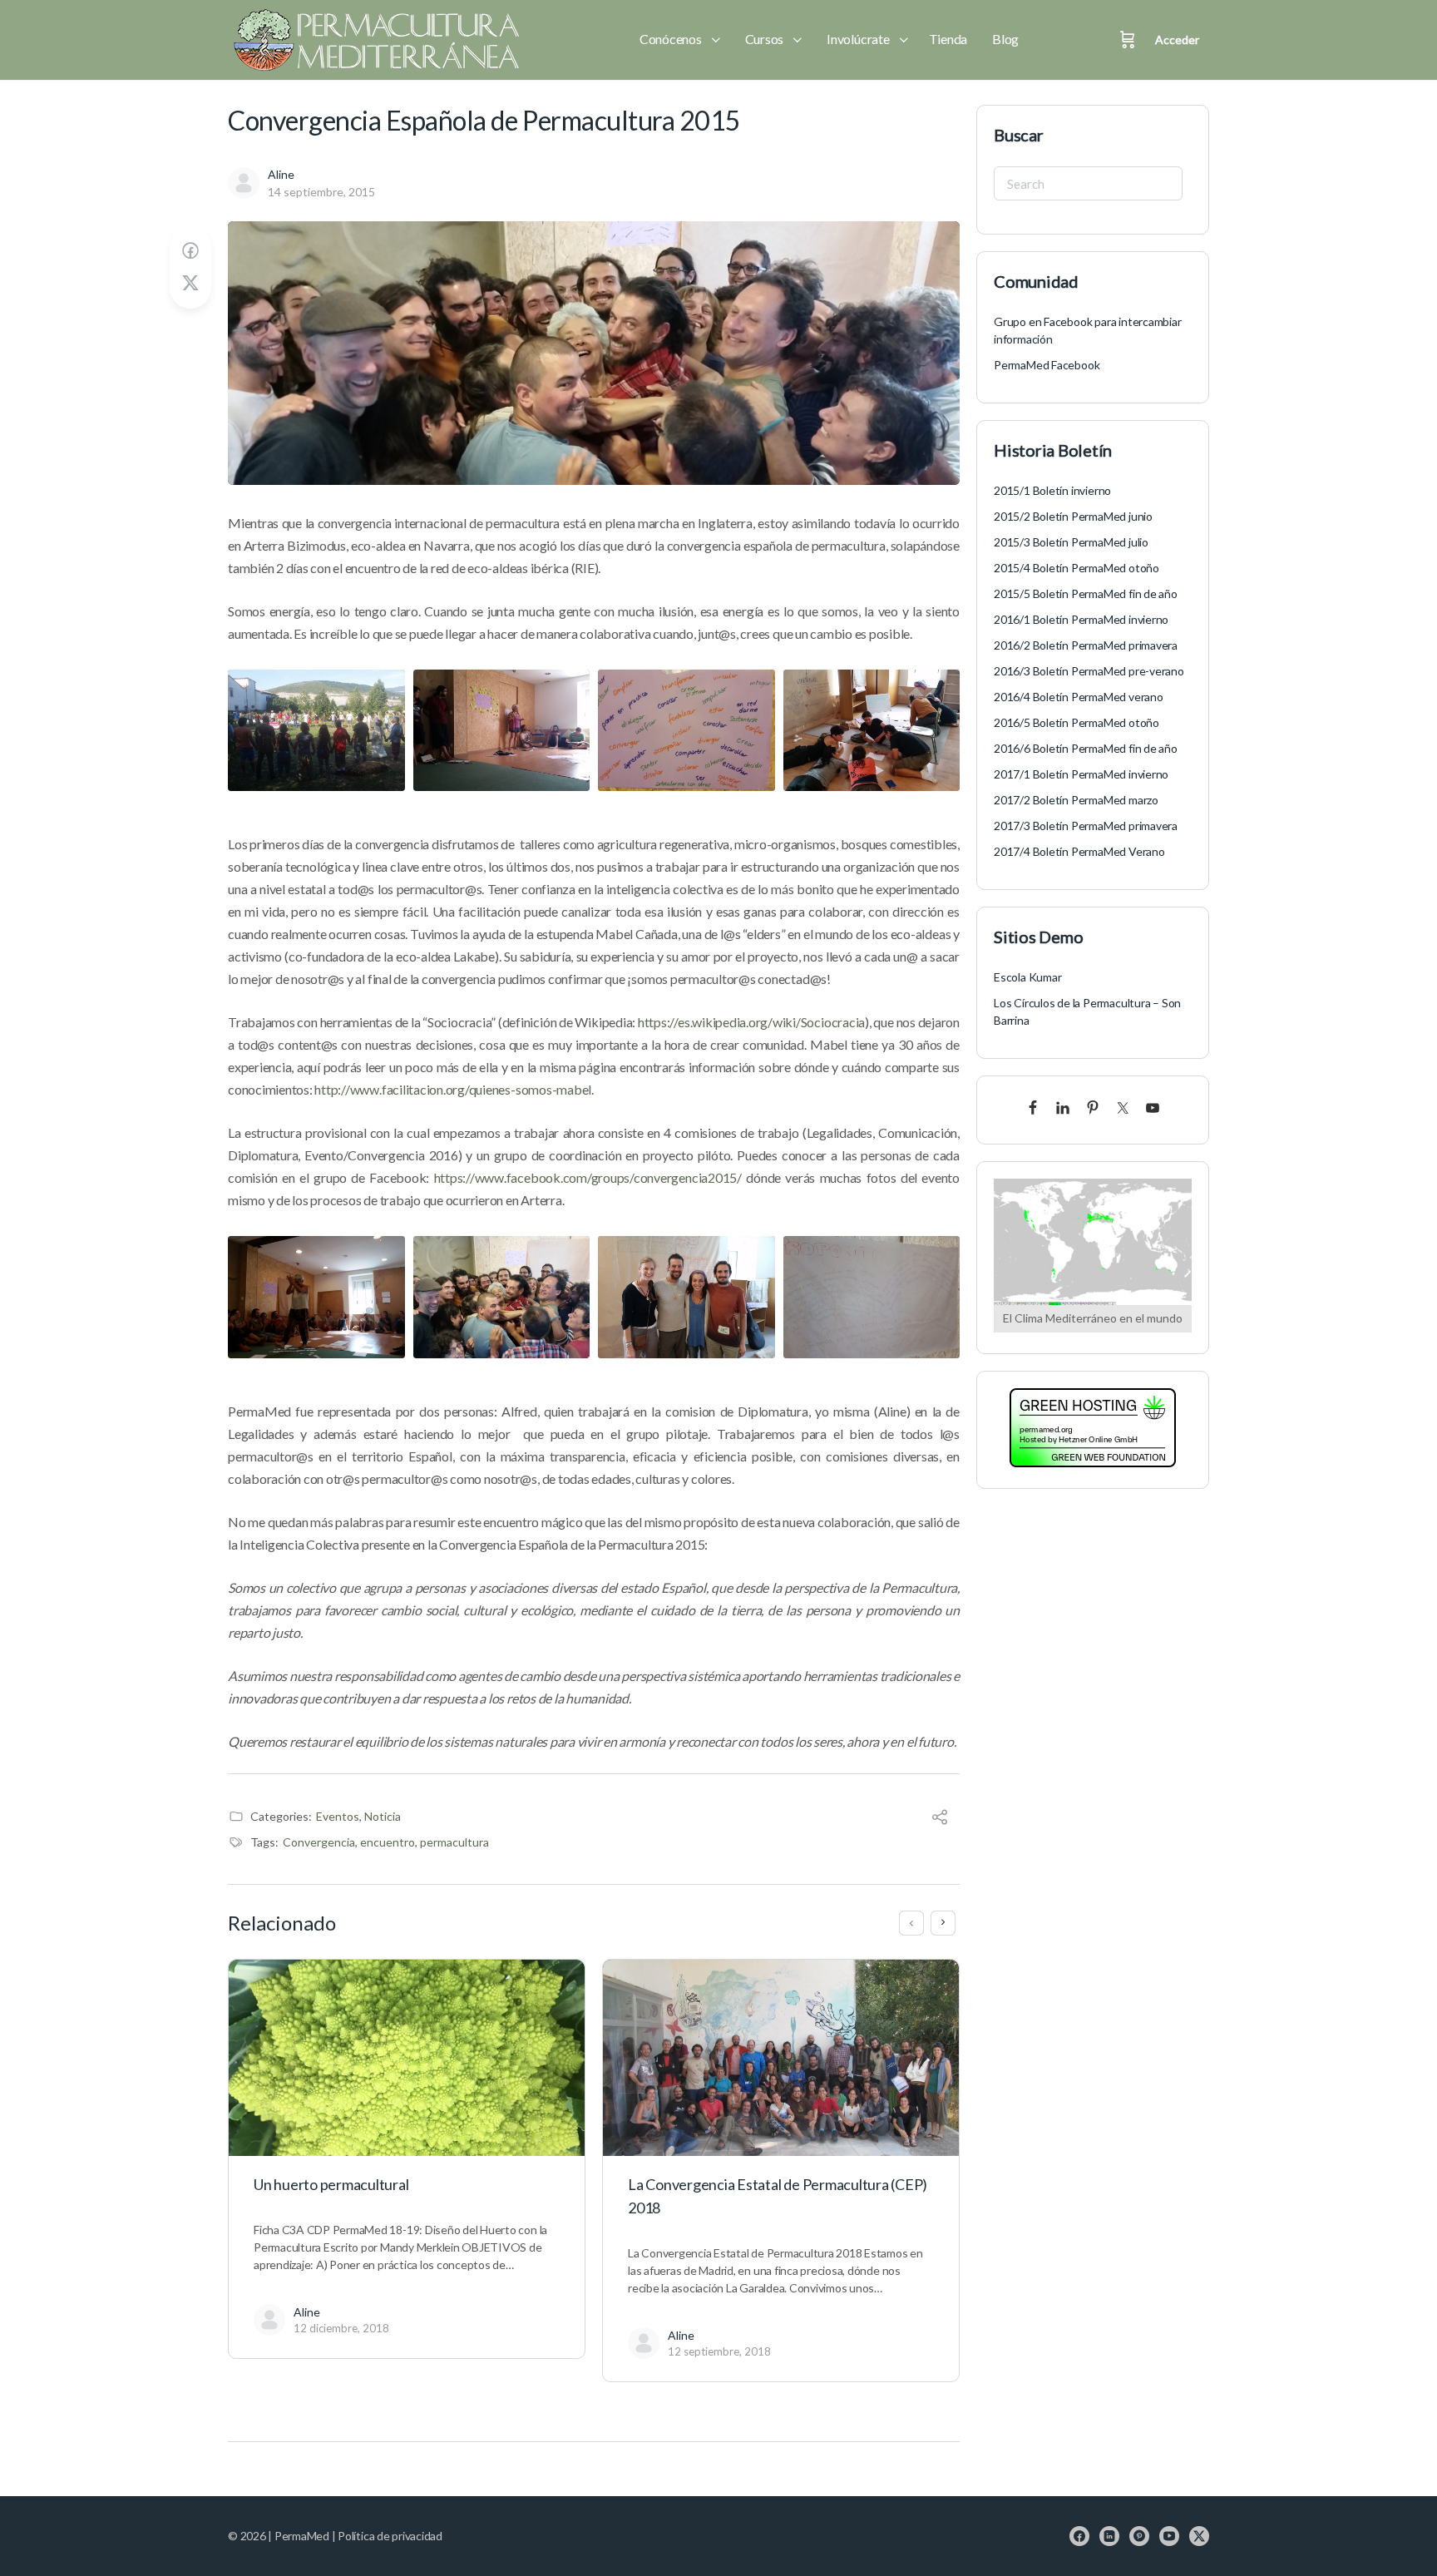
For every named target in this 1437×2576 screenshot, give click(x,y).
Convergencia (319, 1842)
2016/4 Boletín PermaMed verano (1079, 697)
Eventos (338, 1816)
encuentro (388, 1842)
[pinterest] (1139, 2536)
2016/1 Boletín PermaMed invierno (1081, 619)
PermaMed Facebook (1047, 365)
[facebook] (1079, 2536)
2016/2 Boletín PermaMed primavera (1086, 645)
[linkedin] (1109, 2536)
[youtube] (1169, 2536)
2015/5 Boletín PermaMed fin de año (1086, 593)
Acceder (1177, 40)
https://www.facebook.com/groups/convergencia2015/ (588, 1177)
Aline (281, 174)
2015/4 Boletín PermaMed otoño (1077, 568)
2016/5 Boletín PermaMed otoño (1077, 722)
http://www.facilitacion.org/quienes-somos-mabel (453, 1089)
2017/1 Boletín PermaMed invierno (1081, 774)
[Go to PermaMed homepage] (373, 40)
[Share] (940, 1819)
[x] (1199, 2536)
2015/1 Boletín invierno (1052, 490)
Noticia (383, 1816)
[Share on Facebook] (190, 251)
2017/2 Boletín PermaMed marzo (1076, 800)
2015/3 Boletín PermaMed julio (1071, 542)
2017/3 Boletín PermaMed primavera (1086, 826)
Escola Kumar (1027, 977)
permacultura (454, 1842)
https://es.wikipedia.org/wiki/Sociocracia (751, 1022)
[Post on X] (190, 283)
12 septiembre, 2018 (719, 2351)
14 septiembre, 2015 (321, 192)
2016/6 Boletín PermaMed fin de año (1086, 748)
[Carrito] (1128, 40)
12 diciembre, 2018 (341, 2328)
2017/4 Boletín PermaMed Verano (1079, 851)
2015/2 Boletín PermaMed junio (1073, 516)
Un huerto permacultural (331, 2184)
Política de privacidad (390, 2536)
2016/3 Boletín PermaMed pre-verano (1089, 671)
